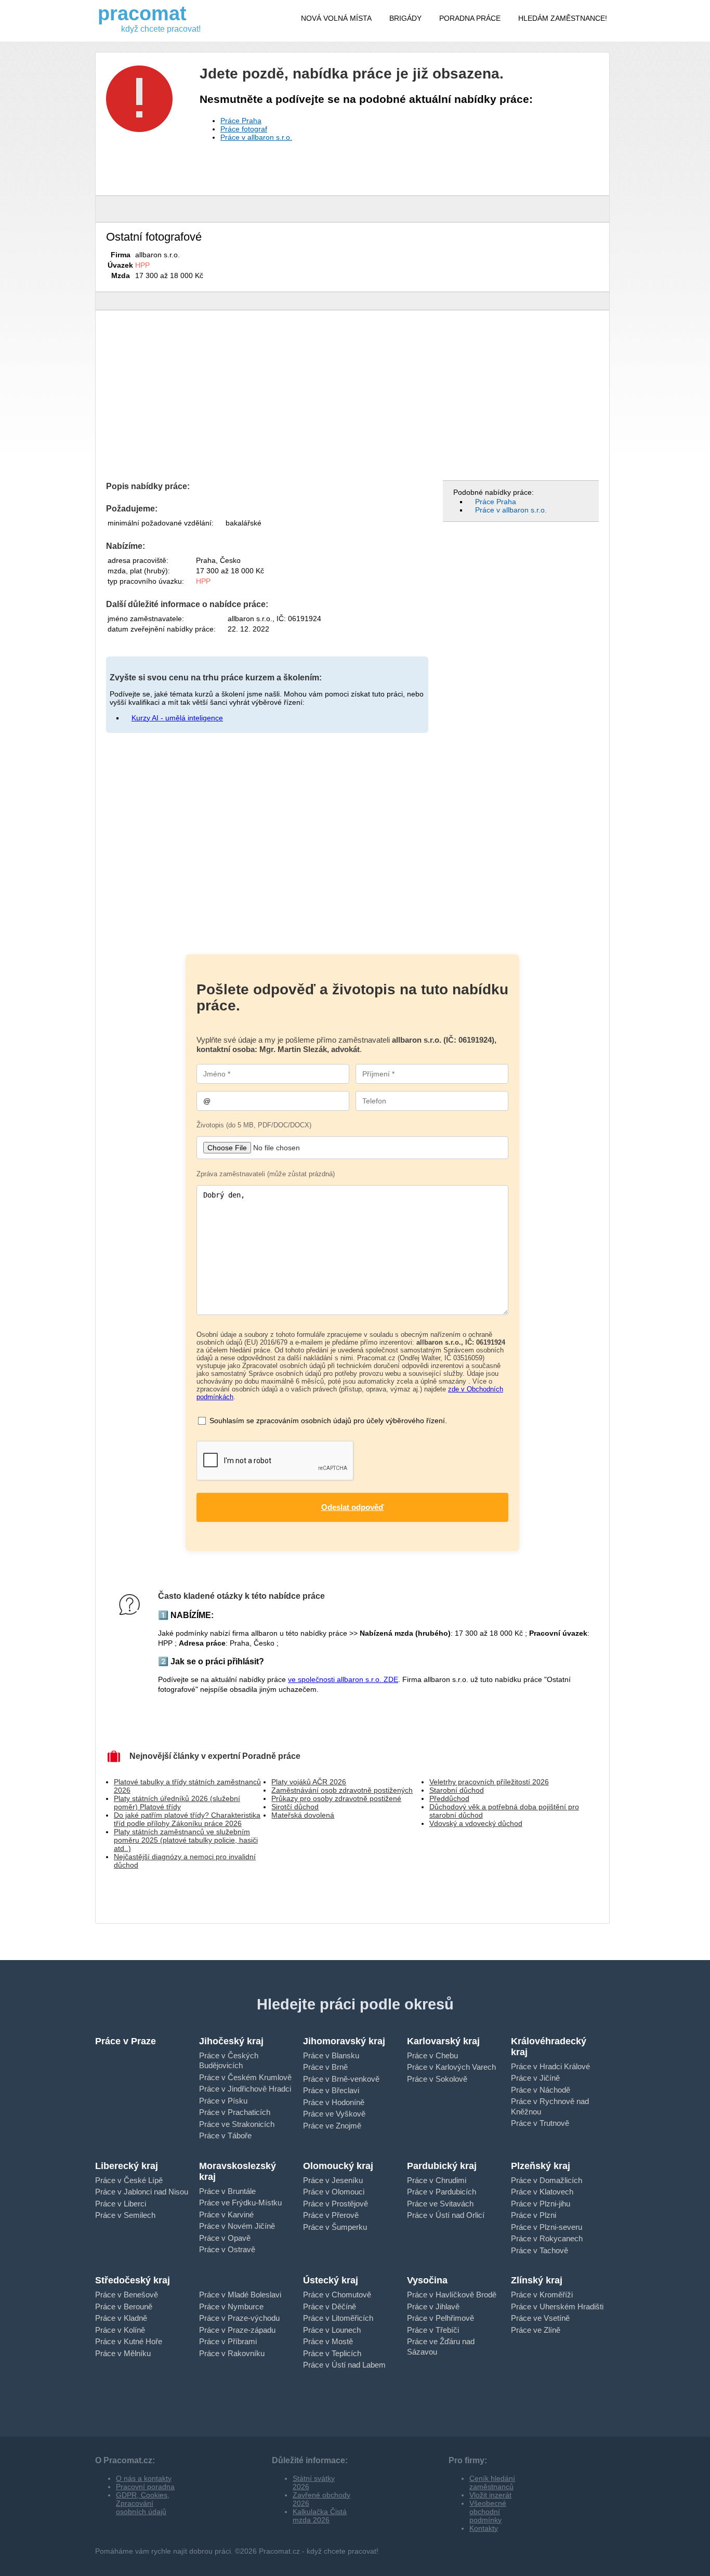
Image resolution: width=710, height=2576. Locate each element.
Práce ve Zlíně (536, 2330)
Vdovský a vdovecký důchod (476, 1823)
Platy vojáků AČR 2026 (309, 1782)
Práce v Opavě (225, 2238)
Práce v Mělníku (123, 2353)
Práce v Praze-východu (239, 2318)
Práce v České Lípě (129, 2180)
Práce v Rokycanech (547, 2238)
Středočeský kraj (133, 2280)
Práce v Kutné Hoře (129, 2341)
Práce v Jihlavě (433, 2306)
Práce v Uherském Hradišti (557, 2306)
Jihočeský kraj (231, 2041)
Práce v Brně (325, 2067)
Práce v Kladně (121, 2318)
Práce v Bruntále (227, 2191)
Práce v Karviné (226, 2214)
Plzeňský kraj (541, 2166)
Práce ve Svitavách (440, 2204)
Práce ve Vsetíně (540, 2318)
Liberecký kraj (127, 2166)
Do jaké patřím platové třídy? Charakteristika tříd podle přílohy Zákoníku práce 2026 (187, 1819)
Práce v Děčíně (330, 2306)
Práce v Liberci (121, 2204)
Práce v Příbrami (228, 2341)
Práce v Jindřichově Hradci (245, 2089)
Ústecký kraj (331, 2280)
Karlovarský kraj (443, 2041)
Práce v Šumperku (335, 2227)
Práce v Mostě (328, 2341)
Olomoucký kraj (338, 2166)
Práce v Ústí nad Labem (344, 2365)
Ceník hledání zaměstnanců (492, 2482)
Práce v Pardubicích (442, 2192)
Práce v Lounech (332, 2330)
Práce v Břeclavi (331, 2090)
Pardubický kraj (442, 2166)
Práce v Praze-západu (237, 2330)
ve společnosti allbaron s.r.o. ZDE (343, 1679)
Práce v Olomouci (334, 2192)
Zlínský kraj (537, 2280)
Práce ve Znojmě (332, 2126)
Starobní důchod (457, 1790)
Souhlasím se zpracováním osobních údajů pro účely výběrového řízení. (328, 1421)
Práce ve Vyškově (334, 2114)
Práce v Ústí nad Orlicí (446, 2215)
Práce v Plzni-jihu (541, 2204)
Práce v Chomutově (337, 2295)
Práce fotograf (244, 129)
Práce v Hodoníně (334, 2102)
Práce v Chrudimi (437, 2180)
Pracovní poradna (145, 2487)
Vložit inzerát (490, 2495)
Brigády (405, 18)
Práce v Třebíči (433, 2330)
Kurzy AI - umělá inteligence (177, 718)
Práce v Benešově (127, 2295)
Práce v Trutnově (540, 2123)
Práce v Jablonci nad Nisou (142, 2192)
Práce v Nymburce (231, 2306)
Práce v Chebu (432, 2055)
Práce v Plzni (534, 2215)
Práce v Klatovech (542, 2192)
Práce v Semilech (125, 2215)
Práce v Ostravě (227, 2249)
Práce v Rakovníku (232, 2353)
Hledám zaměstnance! (563, 18)
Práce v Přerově (331, 2215)
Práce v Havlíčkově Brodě (452, 2295)
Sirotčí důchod (295, 1807)
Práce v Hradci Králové (550, 2066)
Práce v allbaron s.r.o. (256, 137)
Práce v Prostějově (336, 2204)
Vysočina (427, 2280)
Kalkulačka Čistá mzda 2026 (320, 2516)
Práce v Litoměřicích (338, 2318)
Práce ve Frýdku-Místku (240, 2203)
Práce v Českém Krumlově (245, 2077)
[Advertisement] (352, 399)
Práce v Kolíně (120, 2330)
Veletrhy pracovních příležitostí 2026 (489, 1782)
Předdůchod (449, 1798)
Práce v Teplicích (332, 2353)
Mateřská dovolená (303, 1815)
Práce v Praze (126, 2041)
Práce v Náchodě (541, 2090)
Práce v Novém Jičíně (237, 2226)
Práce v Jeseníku (333, 2180)
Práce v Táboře (225, 2135)
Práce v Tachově (540, 2250)
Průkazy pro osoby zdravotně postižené (336, 1798)
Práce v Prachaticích (235, 2112)
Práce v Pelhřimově (441, 2318)
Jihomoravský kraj (344, 2041)
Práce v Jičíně (535, 2078)
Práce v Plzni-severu (547, 2227)
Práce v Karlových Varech (451, 2067)
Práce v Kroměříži (542, 2295)
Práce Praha (241, 121)
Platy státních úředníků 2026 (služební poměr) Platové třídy (177, 1803)
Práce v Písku (223, 2101)
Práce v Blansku (331, 2055)
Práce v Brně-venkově (341, 2079)
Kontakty (484, 2528)
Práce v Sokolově (437, 2079)
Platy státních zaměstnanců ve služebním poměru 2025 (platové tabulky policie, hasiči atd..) (186, 1840)
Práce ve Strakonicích (237, 2124)
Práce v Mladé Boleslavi (240, 2295)
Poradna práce (470, 18)
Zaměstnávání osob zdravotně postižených (342, 1790)
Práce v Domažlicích (547, 2180)
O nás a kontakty (144, 2478)
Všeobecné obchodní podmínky (488, 2512)
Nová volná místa (336, 18)
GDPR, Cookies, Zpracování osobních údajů (143, 2503)
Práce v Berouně (124, 2306)
